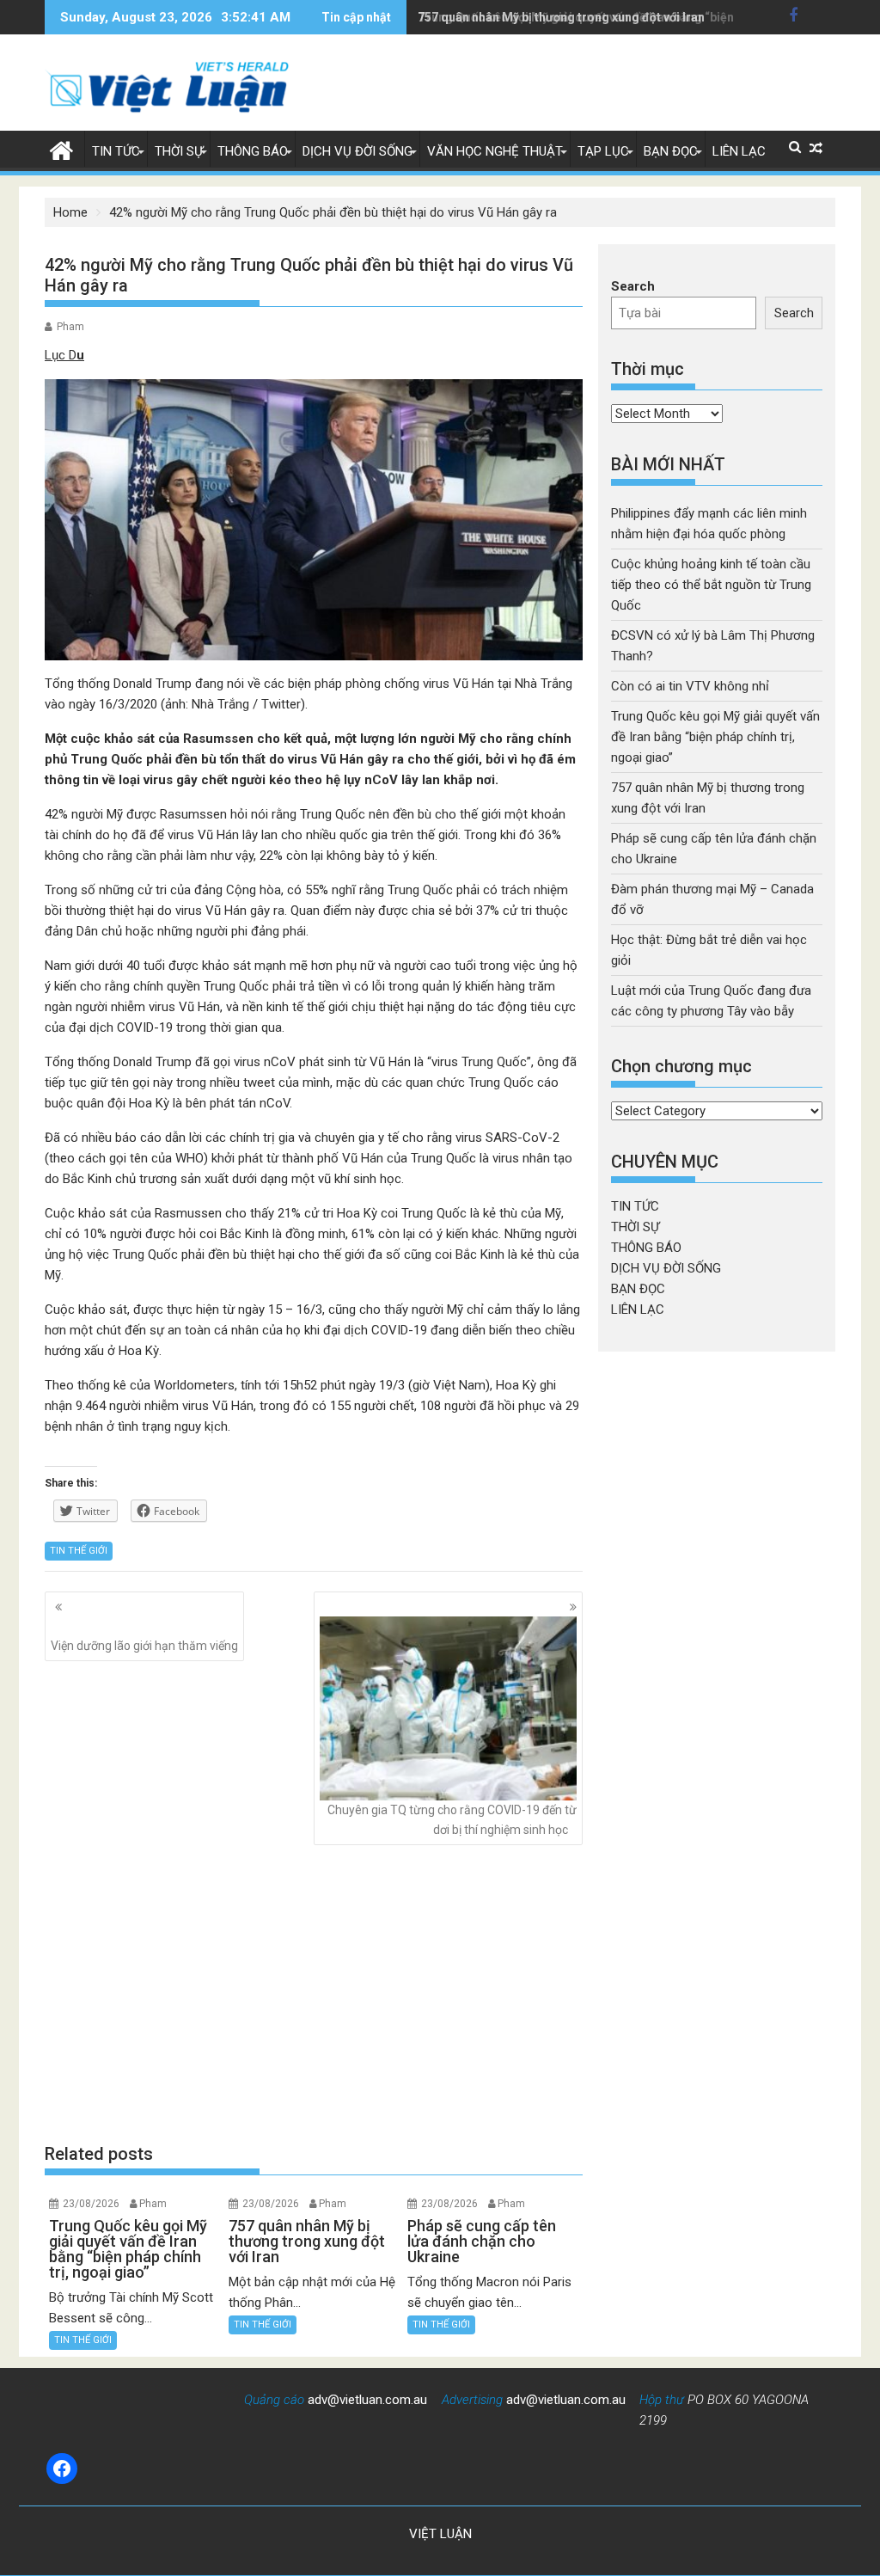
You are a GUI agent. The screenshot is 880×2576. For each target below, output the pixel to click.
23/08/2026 (91, 2204)
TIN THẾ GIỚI (79, 1551)
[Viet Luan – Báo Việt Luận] (61, 149)
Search (633, 286)
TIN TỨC (116, 151)
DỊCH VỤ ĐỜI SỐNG (357, 151)
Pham (70, 327)
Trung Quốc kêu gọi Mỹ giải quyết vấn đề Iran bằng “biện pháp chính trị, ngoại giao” (715, 737)
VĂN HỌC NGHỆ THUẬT (495, 151)
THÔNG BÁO (253, 151)
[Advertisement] (314, 1994)
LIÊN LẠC (739, 151)
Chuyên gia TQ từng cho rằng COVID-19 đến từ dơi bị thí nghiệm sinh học (452, 1819)
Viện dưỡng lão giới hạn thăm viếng (144, 1646)
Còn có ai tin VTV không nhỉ (690, 686)
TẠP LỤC (603, 151)
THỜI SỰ (179, 151)
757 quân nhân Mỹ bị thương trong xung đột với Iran (561, 17)
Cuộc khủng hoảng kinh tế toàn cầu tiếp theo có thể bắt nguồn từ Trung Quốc (711, 585)
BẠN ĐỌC (671, 151)
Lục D (61, 355)
